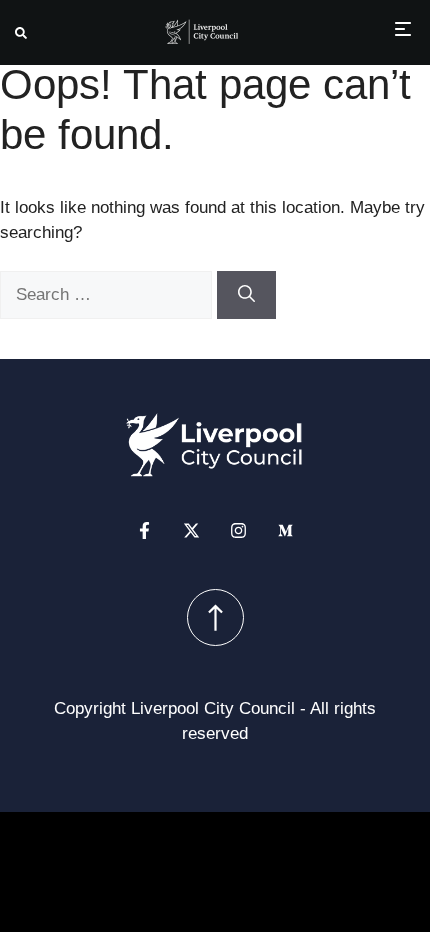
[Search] (246, 295)
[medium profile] (285, 530)
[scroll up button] (215, 617)
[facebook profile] (144, 530)
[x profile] (191, 530)
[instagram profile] (238, 530)
